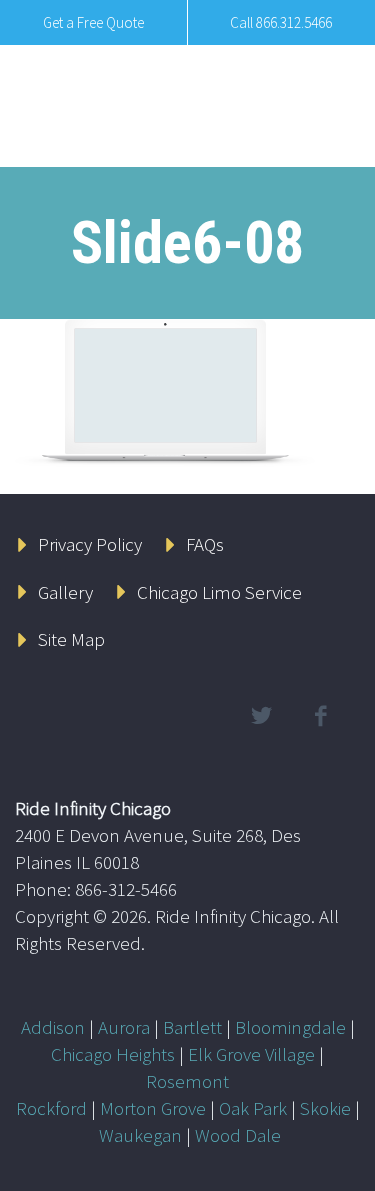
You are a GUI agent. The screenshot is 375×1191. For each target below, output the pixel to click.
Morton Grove (153, 1108)
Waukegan (140, 1135)
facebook (320, 716)
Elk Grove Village (251, 1054)
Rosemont (187, 1081)
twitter (261, 716)
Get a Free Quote (93, 22)
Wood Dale (238, 1135)
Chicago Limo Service (219, 592)
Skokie (325, 1108)
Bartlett (192, 1027)
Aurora (124, 1027)
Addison (53, 1027)
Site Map (71, 639)
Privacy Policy (90, 544)
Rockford (51, 1108)
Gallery (65, 592)
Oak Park (253, 1108)
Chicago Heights (113, 1054)
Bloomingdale (290, 1027)
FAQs (205, 544)
